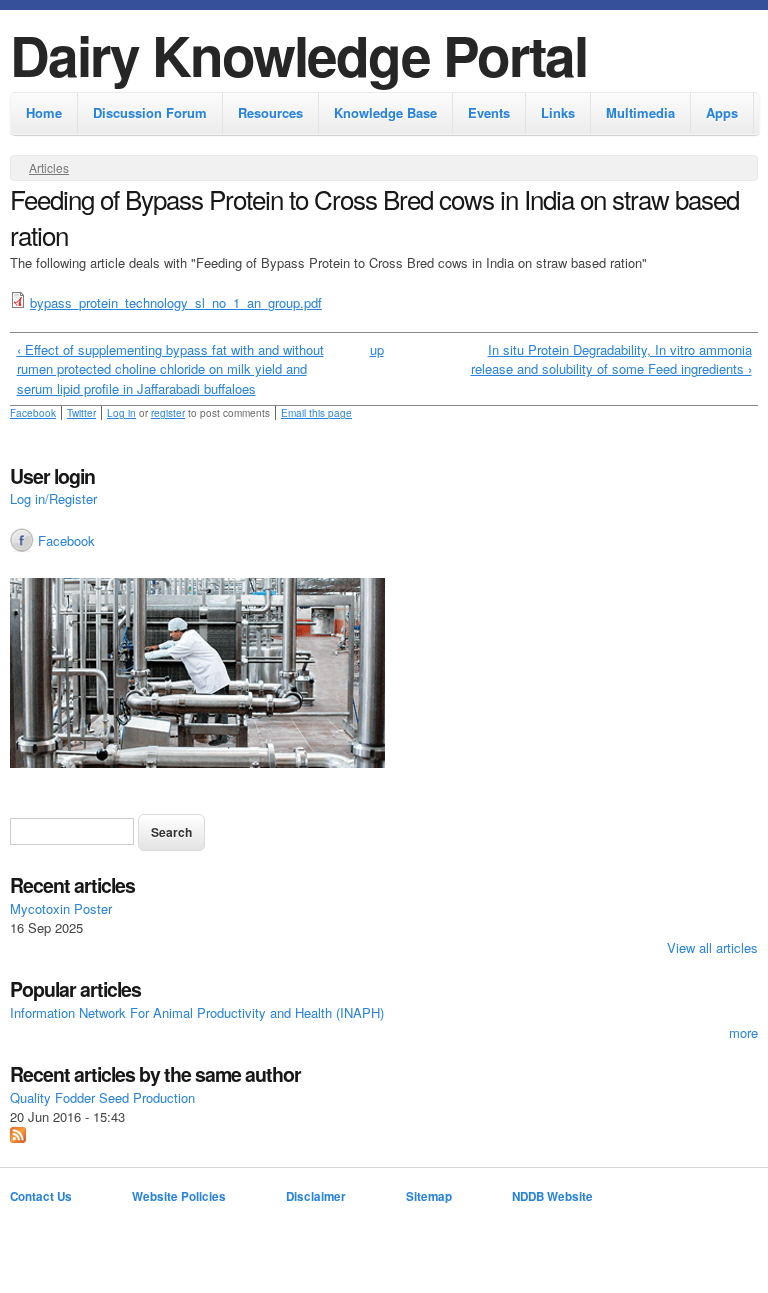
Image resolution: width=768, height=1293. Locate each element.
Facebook (33, 413)
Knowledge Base (385, 112)
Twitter (81, 413)
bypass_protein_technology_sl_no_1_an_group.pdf (176, 302)
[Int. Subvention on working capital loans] (384, 675)
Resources (270, 112)
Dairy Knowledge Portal (298, 54)
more (743, 1032)
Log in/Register (53, 498)
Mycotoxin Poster (61, 908)
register (168, 413)
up (377, 349)
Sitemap (429, 1196)
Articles (49, 167)
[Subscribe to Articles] (18, 1137)
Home (44, 112)
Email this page (316, 413)
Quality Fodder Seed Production (102, 1097)
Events (489, 112)
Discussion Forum (150, 112)
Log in (121, 413)
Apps (722, 112)
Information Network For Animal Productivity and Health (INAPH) (197, 1012)
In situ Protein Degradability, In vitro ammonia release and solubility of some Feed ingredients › (611, 359)
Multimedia (640, 112)
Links (558, 112)
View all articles (712, 947)
